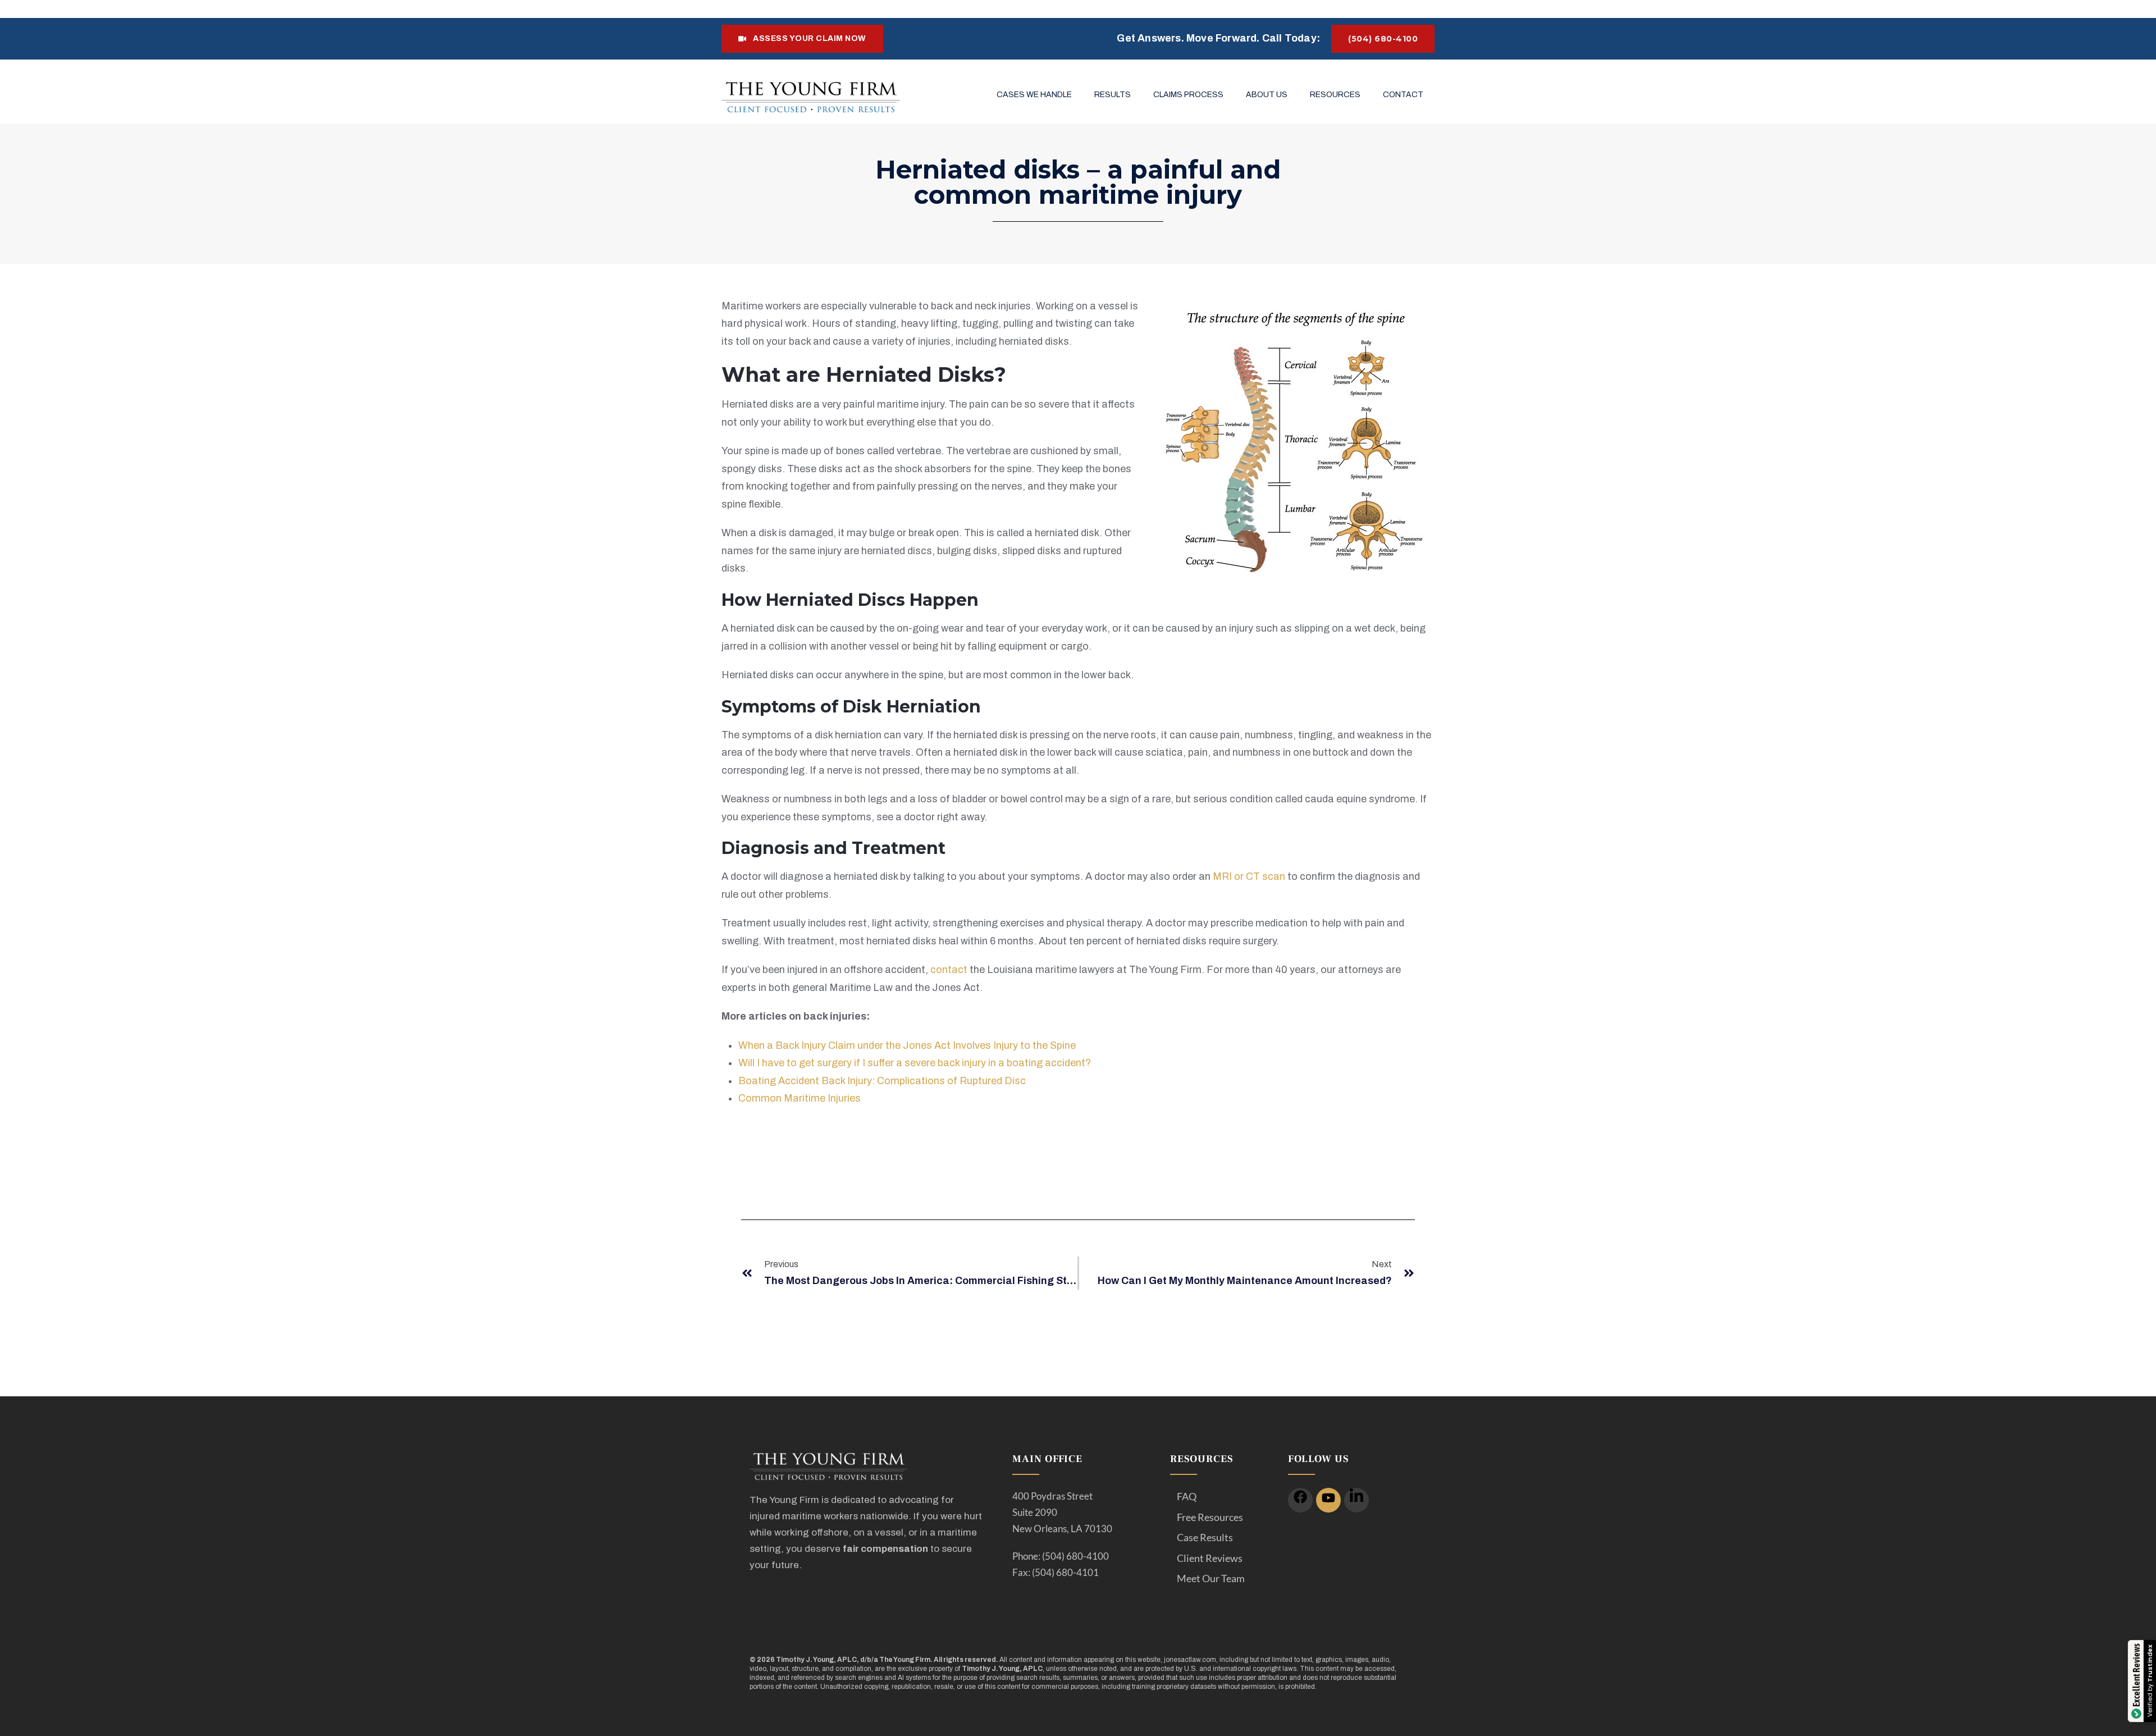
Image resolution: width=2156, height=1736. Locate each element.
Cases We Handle (1034, 95)
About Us (1267, 95)
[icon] (1300, 1500)
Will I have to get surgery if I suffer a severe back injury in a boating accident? (915, 1063)
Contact (1403, 95)
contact (949, 970)
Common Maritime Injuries (800, 1098)
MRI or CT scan (1249, 876)
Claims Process (1188, 95)
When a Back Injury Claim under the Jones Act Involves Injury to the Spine (907, 1045)
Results (1113, 95)
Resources (1335, 95)
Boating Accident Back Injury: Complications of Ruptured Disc (882, 1081)
